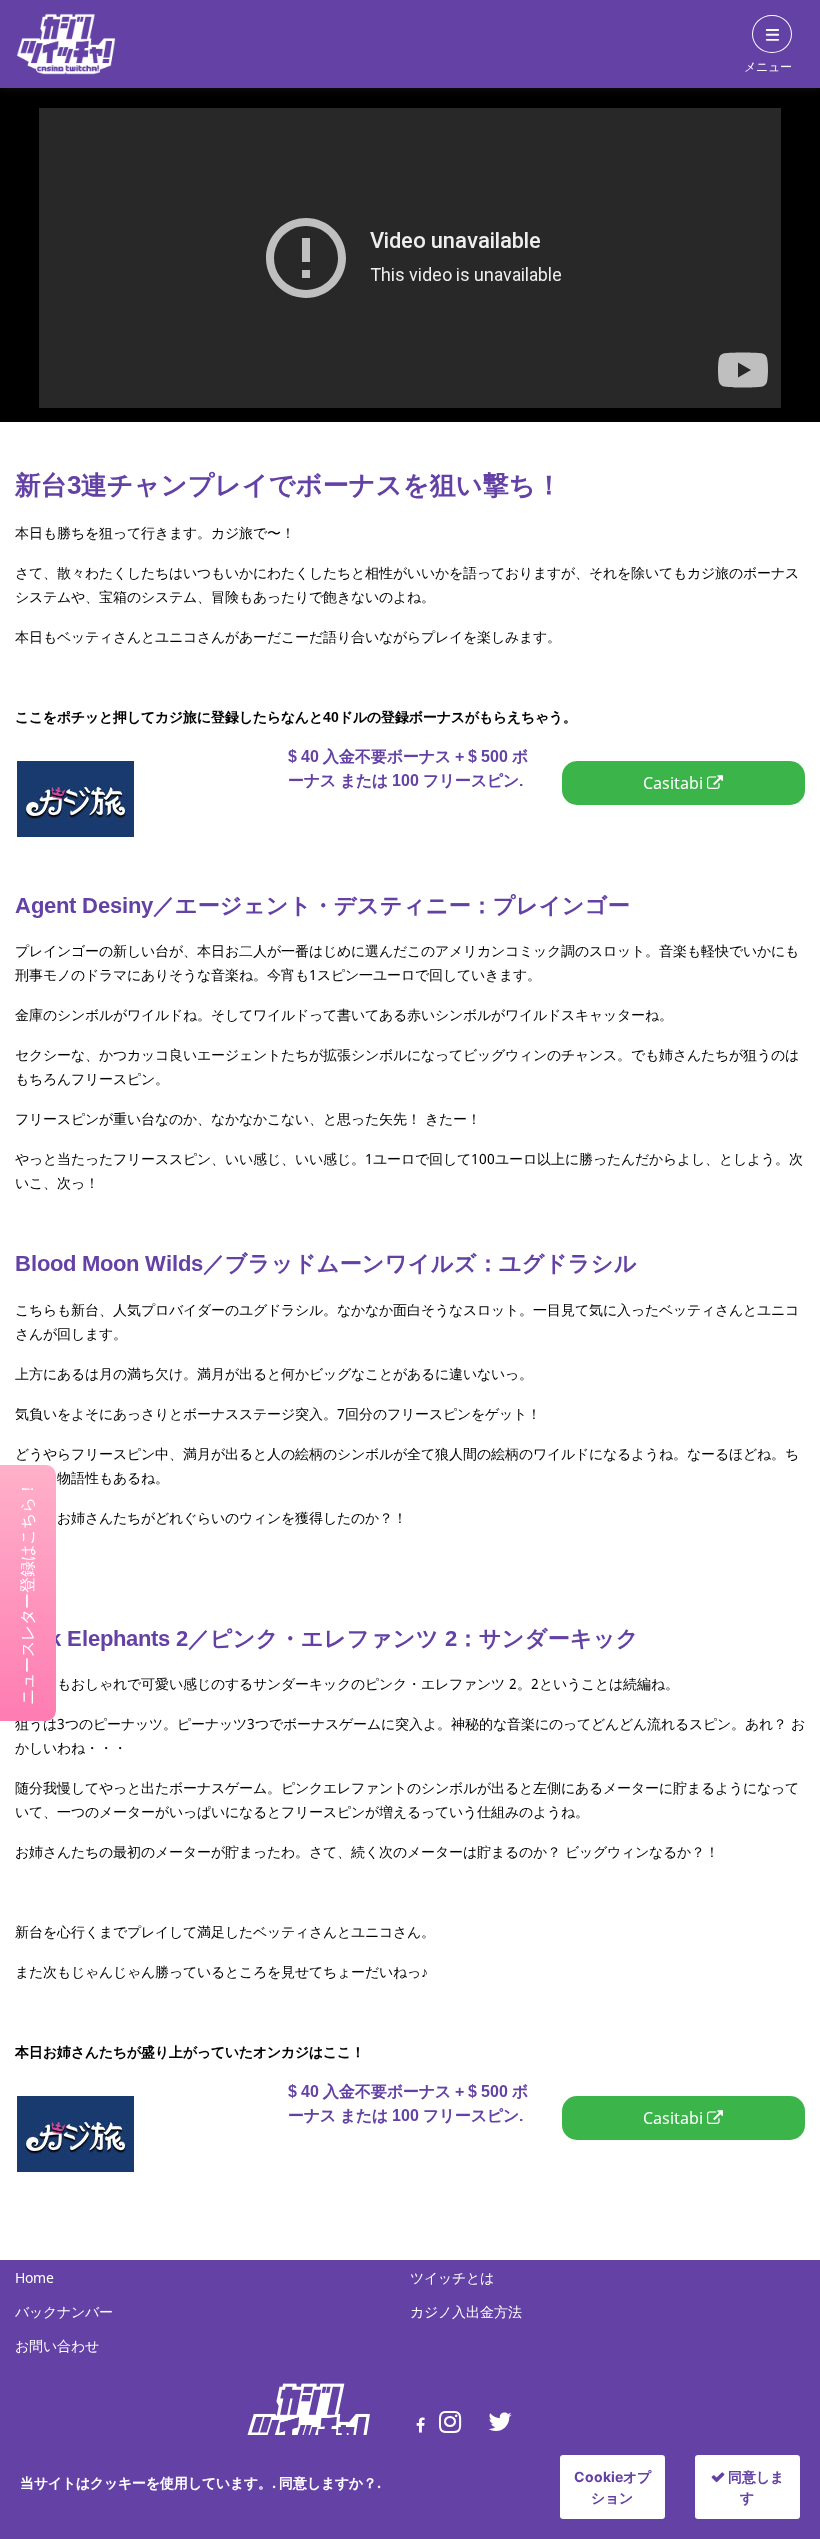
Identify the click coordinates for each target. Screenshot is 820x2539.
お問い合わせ (57, 2345)
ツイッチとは (452, 2277)
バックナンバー (64, 2311)
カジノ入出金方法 (466, 2311)
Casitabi (187, 782)
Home (34, 2277)
